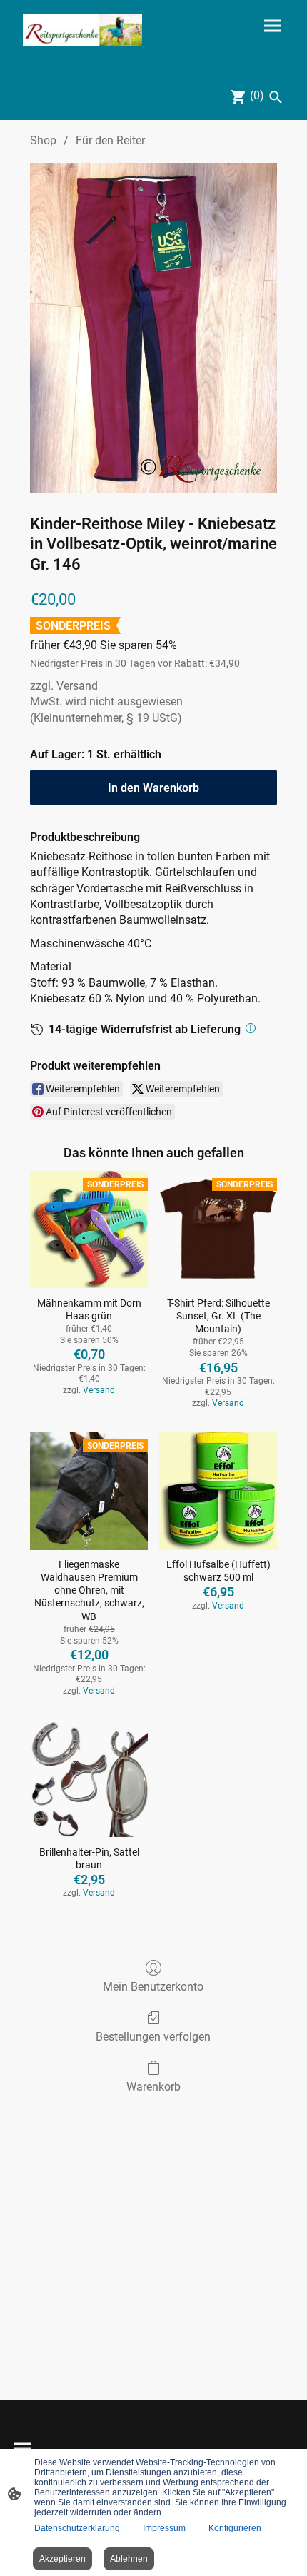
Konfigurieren (235, 2528)
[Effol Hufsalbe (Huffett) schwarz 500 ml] (218, 1491)
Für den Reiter (110, 140)
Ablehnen (129, 2559)
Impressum (164, 2528)
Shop (43, 140)
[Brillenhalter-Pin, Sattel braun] (89, 1779)
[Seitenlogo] (82, 30)
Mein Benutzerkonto (153, 1987)
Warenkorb (153, 2087)
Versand (77, 686)
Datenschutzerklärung (77, 2528)
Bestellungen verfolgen (153, 2037)
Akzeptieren (62, 2559)
